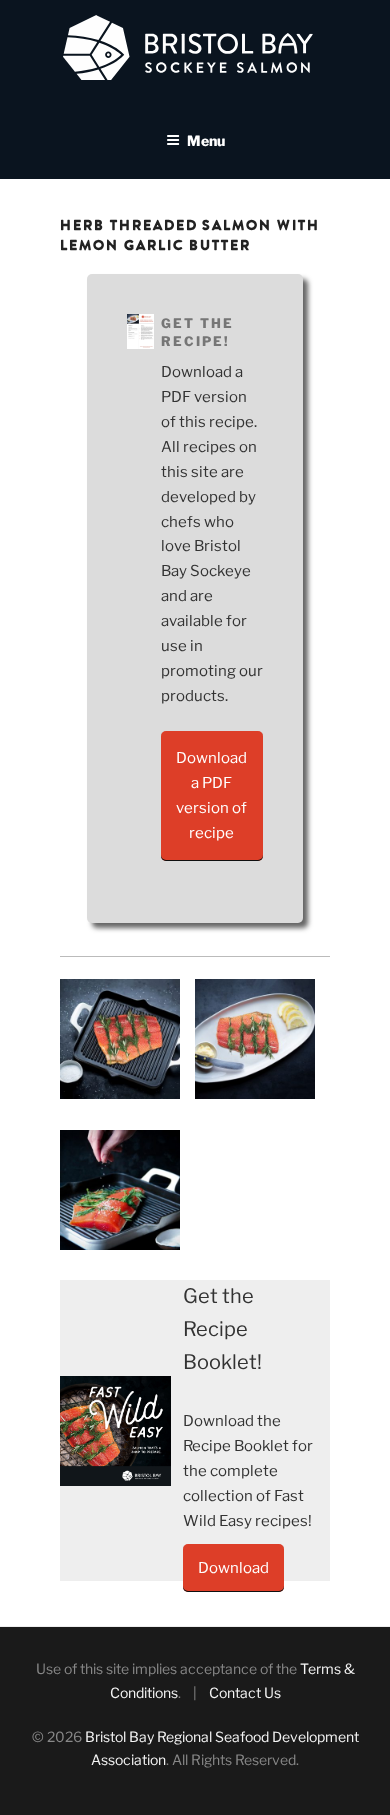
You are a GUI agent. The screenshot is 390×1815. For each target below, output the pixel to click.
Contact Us (245, 1692)
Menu (206, 140)
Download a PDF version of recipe (211, 795)
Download (233, 1568)
